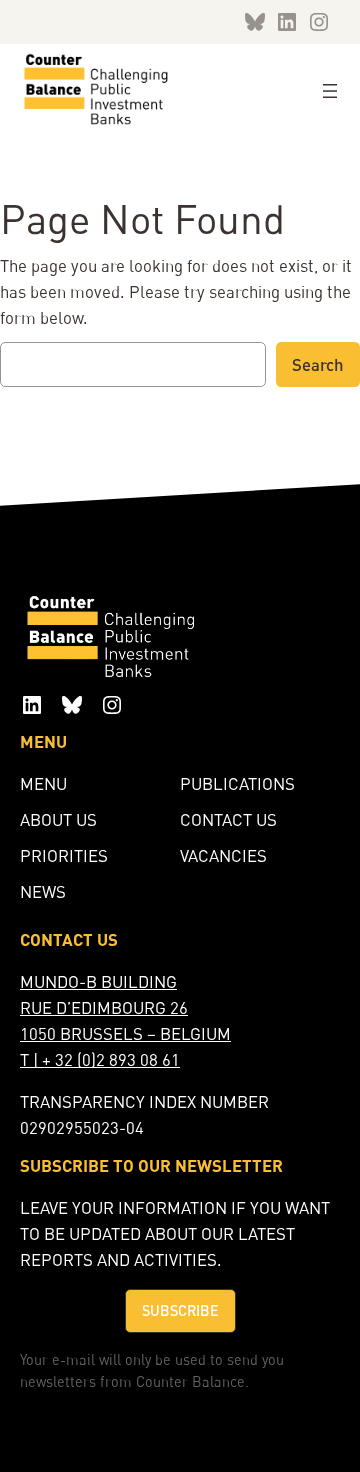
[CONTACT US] (228, 820)
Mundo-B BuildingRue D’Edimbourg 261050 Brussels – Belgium (125, 1007)
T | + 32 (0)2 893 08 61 (100, 1059)
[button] (180, 1311)
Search (318, 364)
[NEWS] (43, 892)
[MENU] (43, 784)
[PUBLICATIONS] (237, 784)
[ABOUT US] (58, 820)
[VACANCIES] (223, 856)
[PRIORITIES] (64, 856)
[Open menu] (330, 91)
